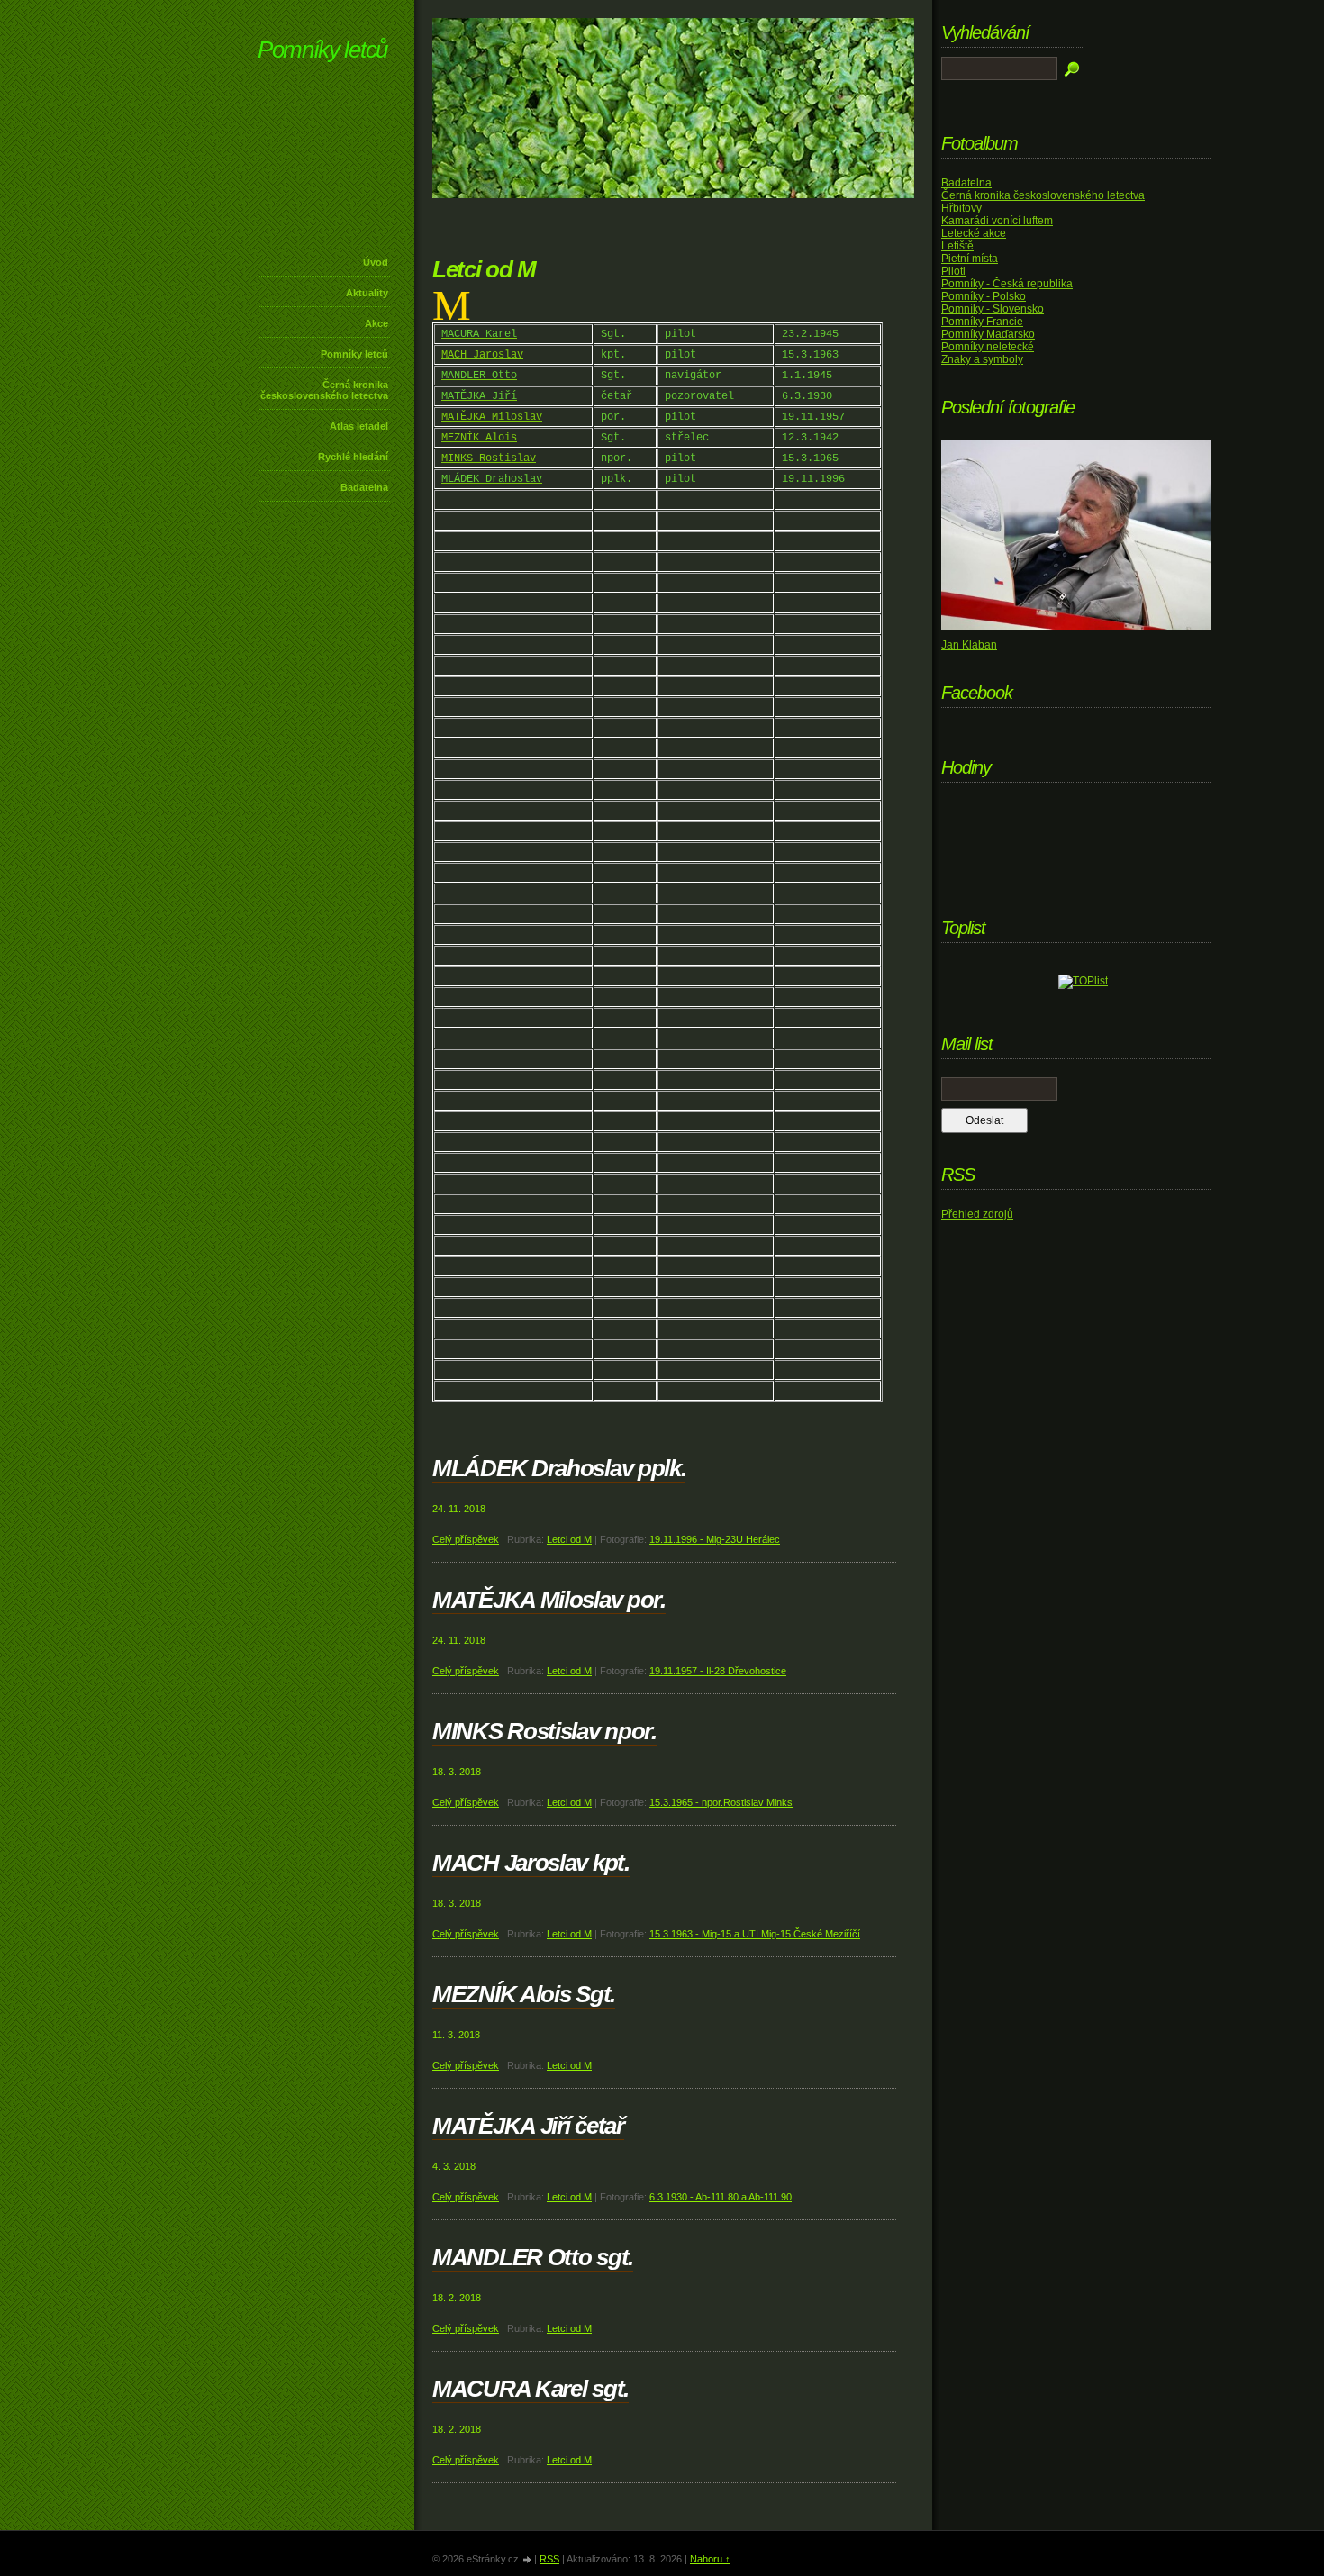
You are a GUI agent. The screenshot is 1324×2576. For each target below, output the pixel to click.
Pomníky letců (322, 50)
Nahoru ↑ (710, 2559)
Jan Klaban (969, 645)
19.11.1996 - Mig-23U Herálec (715, 1539)
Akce (376, 323)
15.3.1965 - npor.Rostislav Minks (721, 1802)
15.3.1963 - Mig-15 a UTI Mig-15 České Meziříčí (755, 1934)
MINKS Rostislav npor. (544, 1731)
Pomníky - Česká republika (1007, 284)
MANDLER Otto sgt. (533, 2257)
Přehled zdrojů (977, 1214)
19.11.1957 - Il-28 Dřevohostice (718, 1671)
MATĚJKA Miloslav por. (549, 1600)
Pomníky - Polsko (984, 296)
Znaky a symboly (982, 359)
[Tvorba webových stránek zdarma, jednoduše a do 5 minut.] (528, 2560)
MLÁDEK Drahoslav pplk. (559, 1468)
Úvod (376, 262)
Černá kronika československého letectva (324, 390)
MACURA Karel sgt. (531, 2389)
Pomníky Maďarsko (988, 334)
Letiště (957, 246)
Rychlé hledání (353, 457)
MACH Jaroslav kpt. (531, 1863)
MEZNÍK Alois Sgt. (524, 1994)
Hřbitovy (961, 208)
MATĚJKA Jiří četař (528, 2126)
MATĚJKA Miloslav (492, 417)
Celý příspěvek (466, 1539)
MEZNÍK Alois (479, 438)
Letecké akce (974, 233)
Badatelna (364, 487)
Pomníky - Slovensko (993, 309)
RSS (549, 2559)
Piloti (953, 271)
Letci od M (569, 1539)
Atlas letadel (359, 426)
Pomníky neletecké (988, 347)
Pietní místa (970, 259)
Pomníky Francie (982, 322)
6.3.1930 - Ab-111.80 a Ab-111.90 (721, 2197)
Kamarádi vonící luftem (997, 221)
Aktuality (367, 293)
